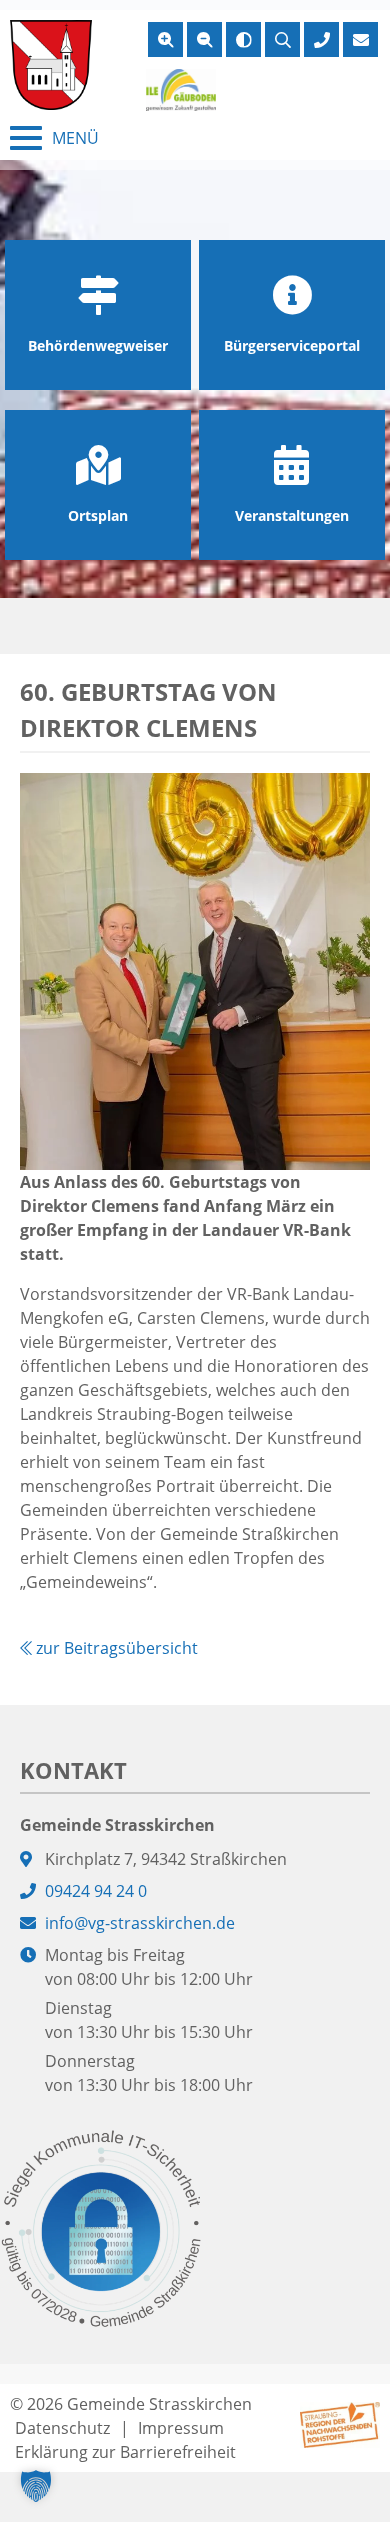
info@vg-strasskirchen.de (140, 1923)
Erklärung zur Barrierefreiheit (125, 2452)
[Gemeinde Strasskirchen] (51, 65)
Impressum (181, 2428)
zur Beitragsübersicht (115, 1648)
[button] (36, 2486)
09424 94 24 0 (96, 1891)
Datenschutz (62, 2428)
